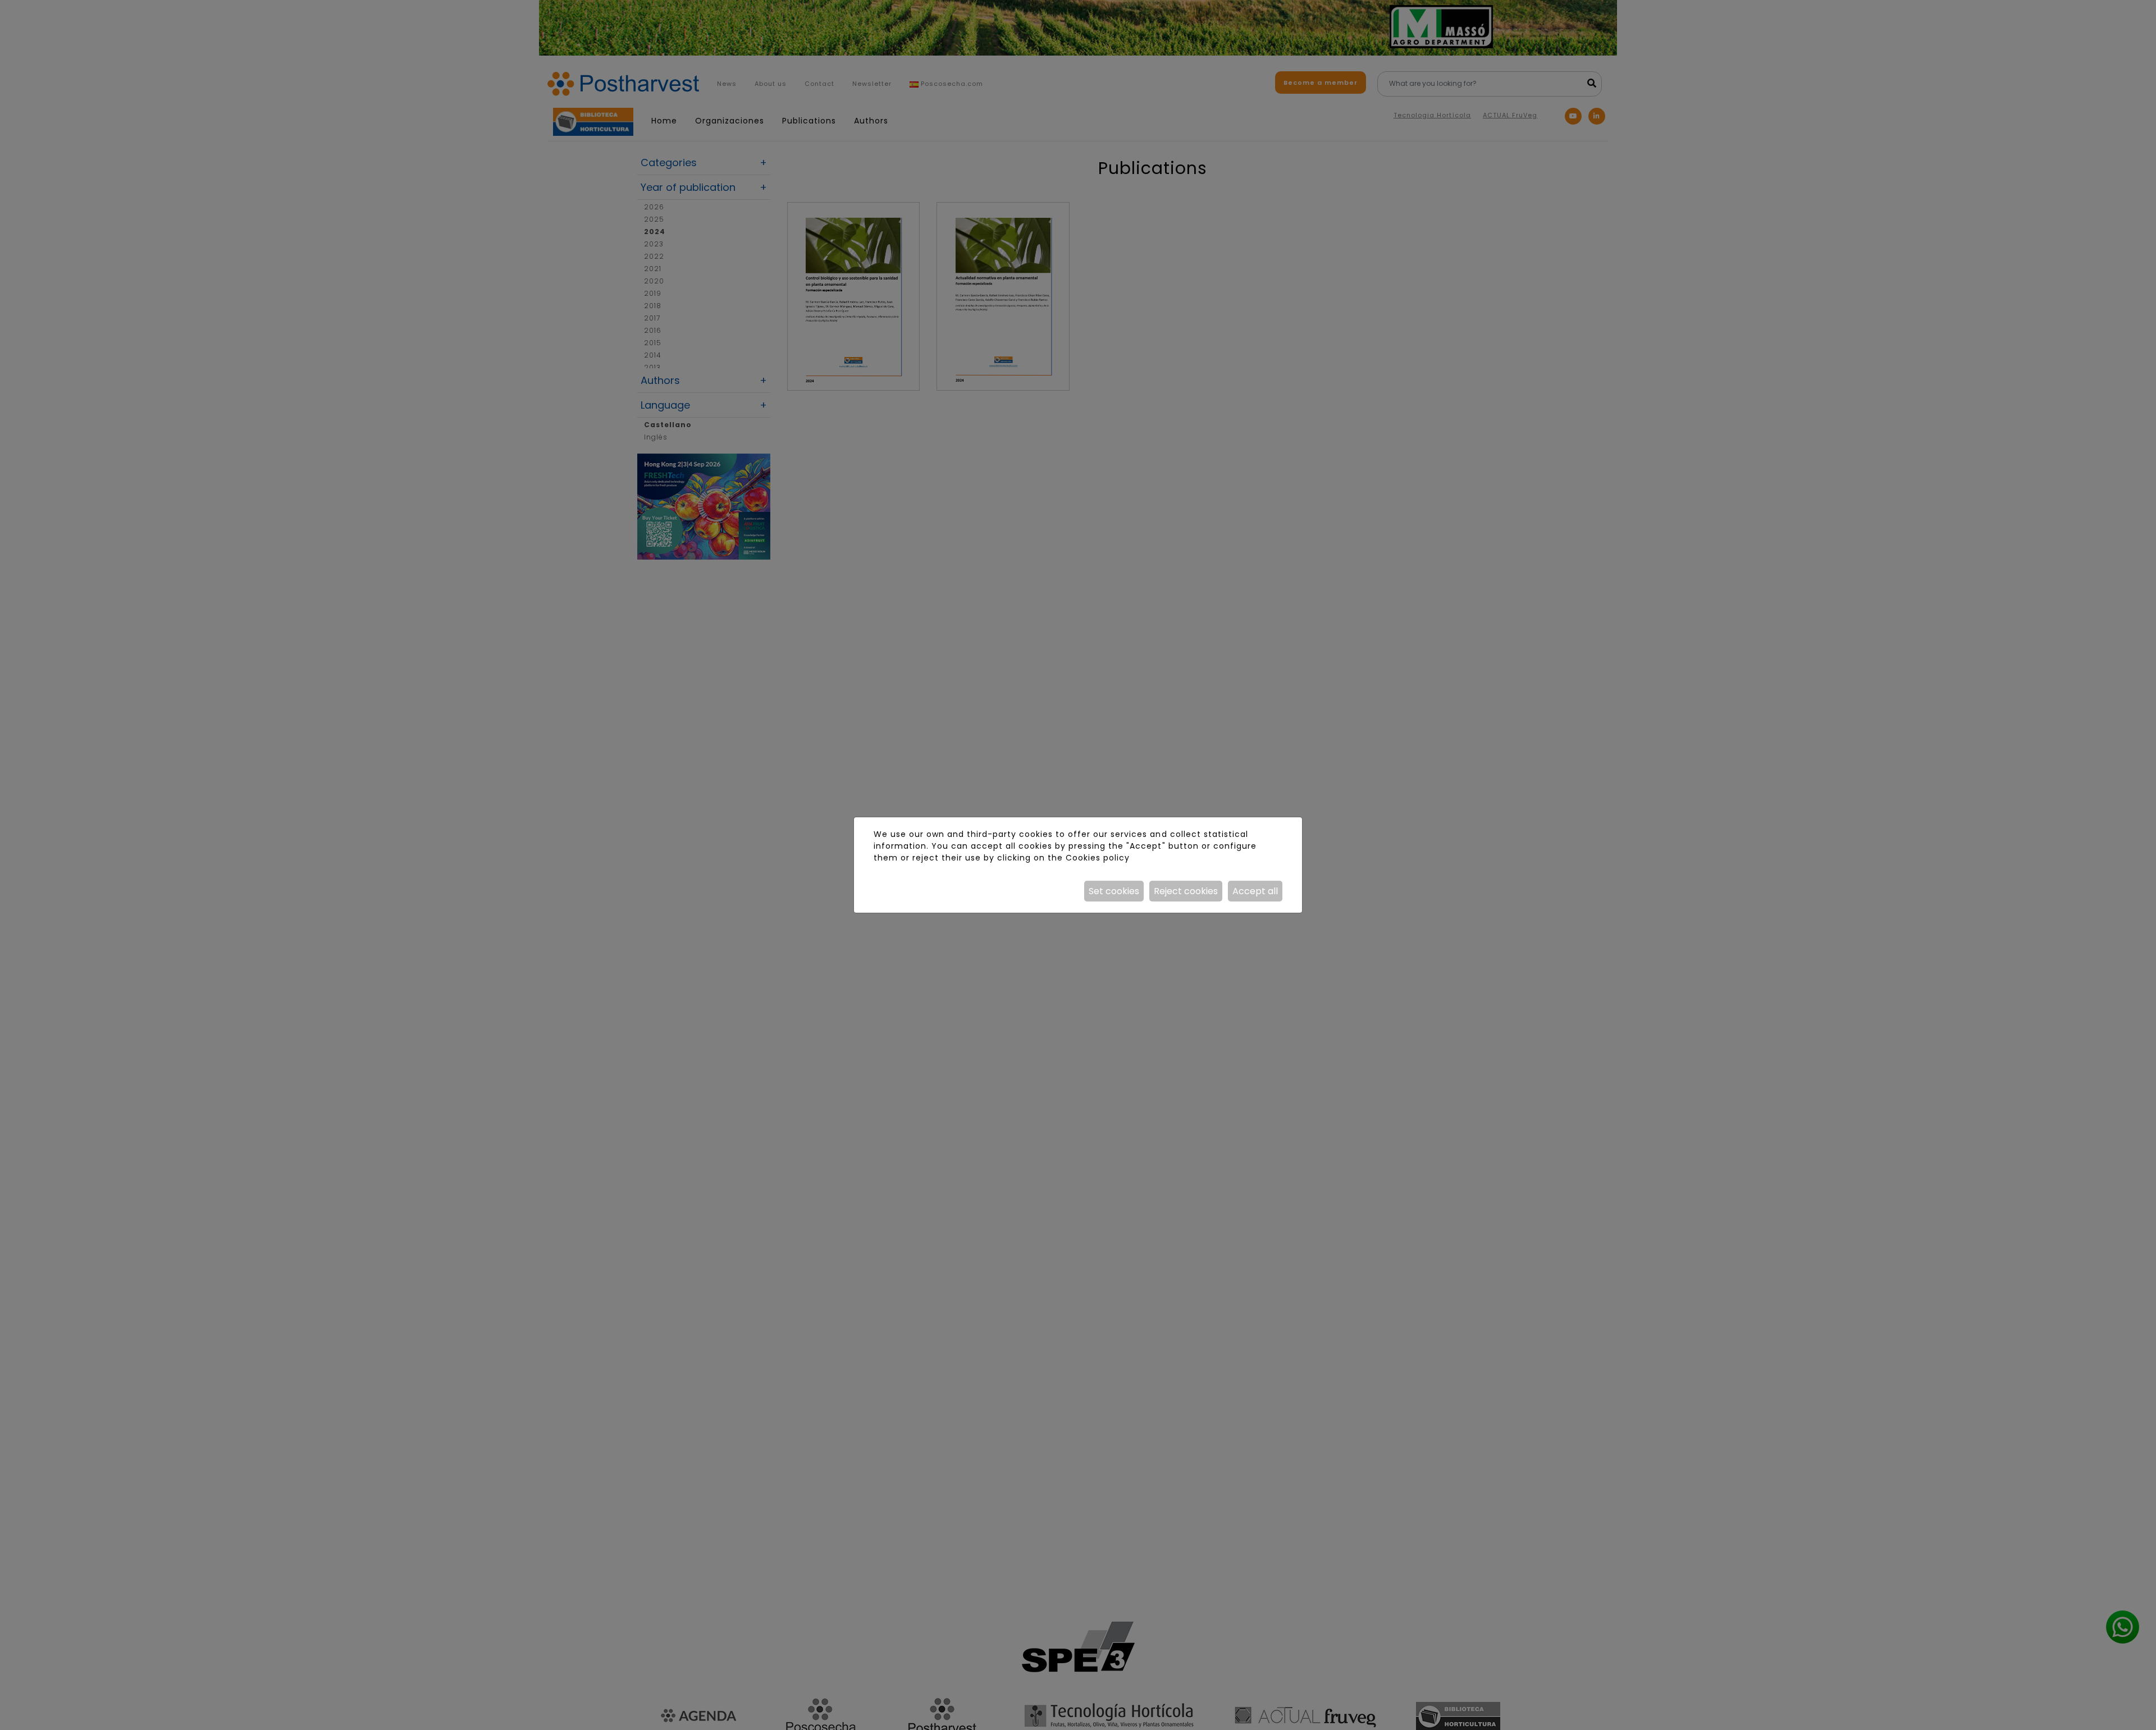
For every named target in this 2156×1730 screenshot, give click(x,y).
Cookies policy (1098, 858)
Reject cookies (1186, 891)
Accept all (1255, 891)
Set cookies (1114, 891)
